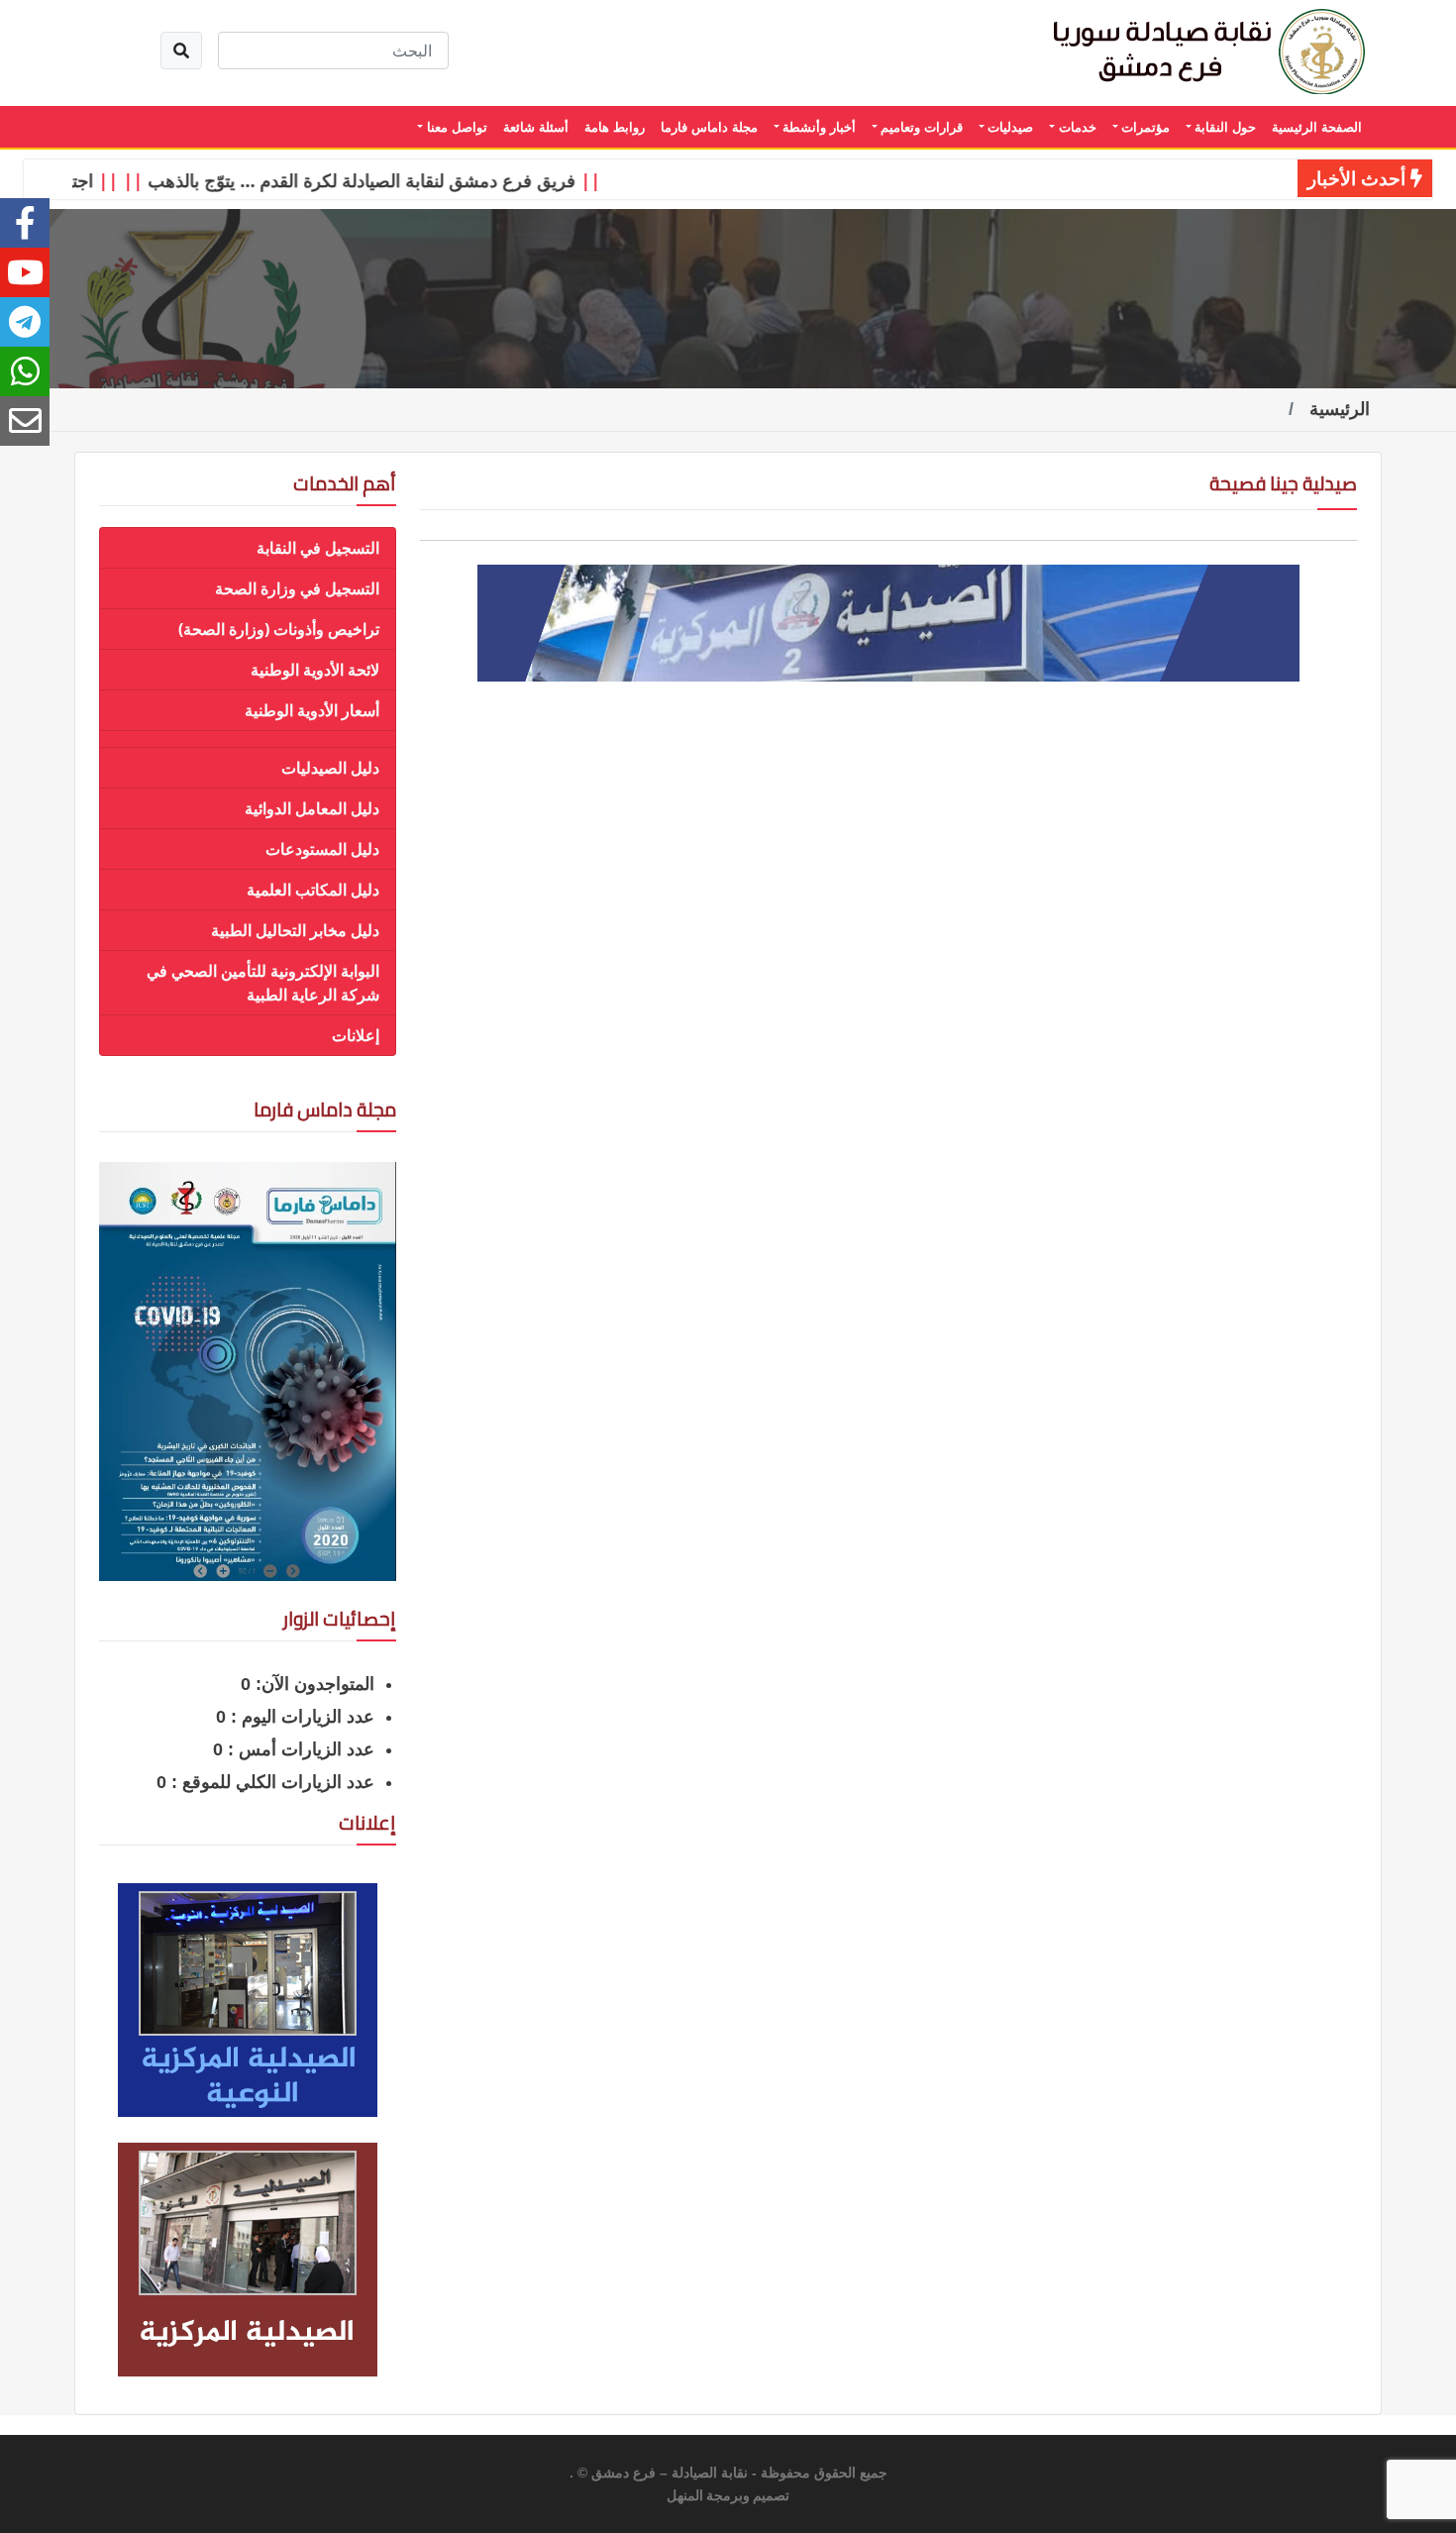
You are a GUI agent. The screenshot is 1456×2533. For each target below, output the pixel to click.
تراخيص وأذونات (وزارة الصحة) (279, 629)
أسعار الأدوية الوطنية (312, 710)
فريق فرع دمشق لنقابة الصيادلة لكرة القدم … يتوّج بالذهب (400, 180)
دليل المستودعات (322, 849)
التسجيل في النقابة (318, 548)
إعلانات (356, 1035)
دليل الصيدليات (330, 768)
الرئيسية (1340, 409)
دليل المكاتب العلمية (313, 890)
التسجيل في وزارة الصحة (297, 588)
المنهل (685, 2496)
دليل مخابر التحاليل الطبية (295, 930)
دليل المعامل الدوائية (312, 808)
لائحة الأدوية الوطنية (315, 670)
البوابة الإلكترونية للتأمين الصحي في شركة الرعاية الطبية (263, 983)
